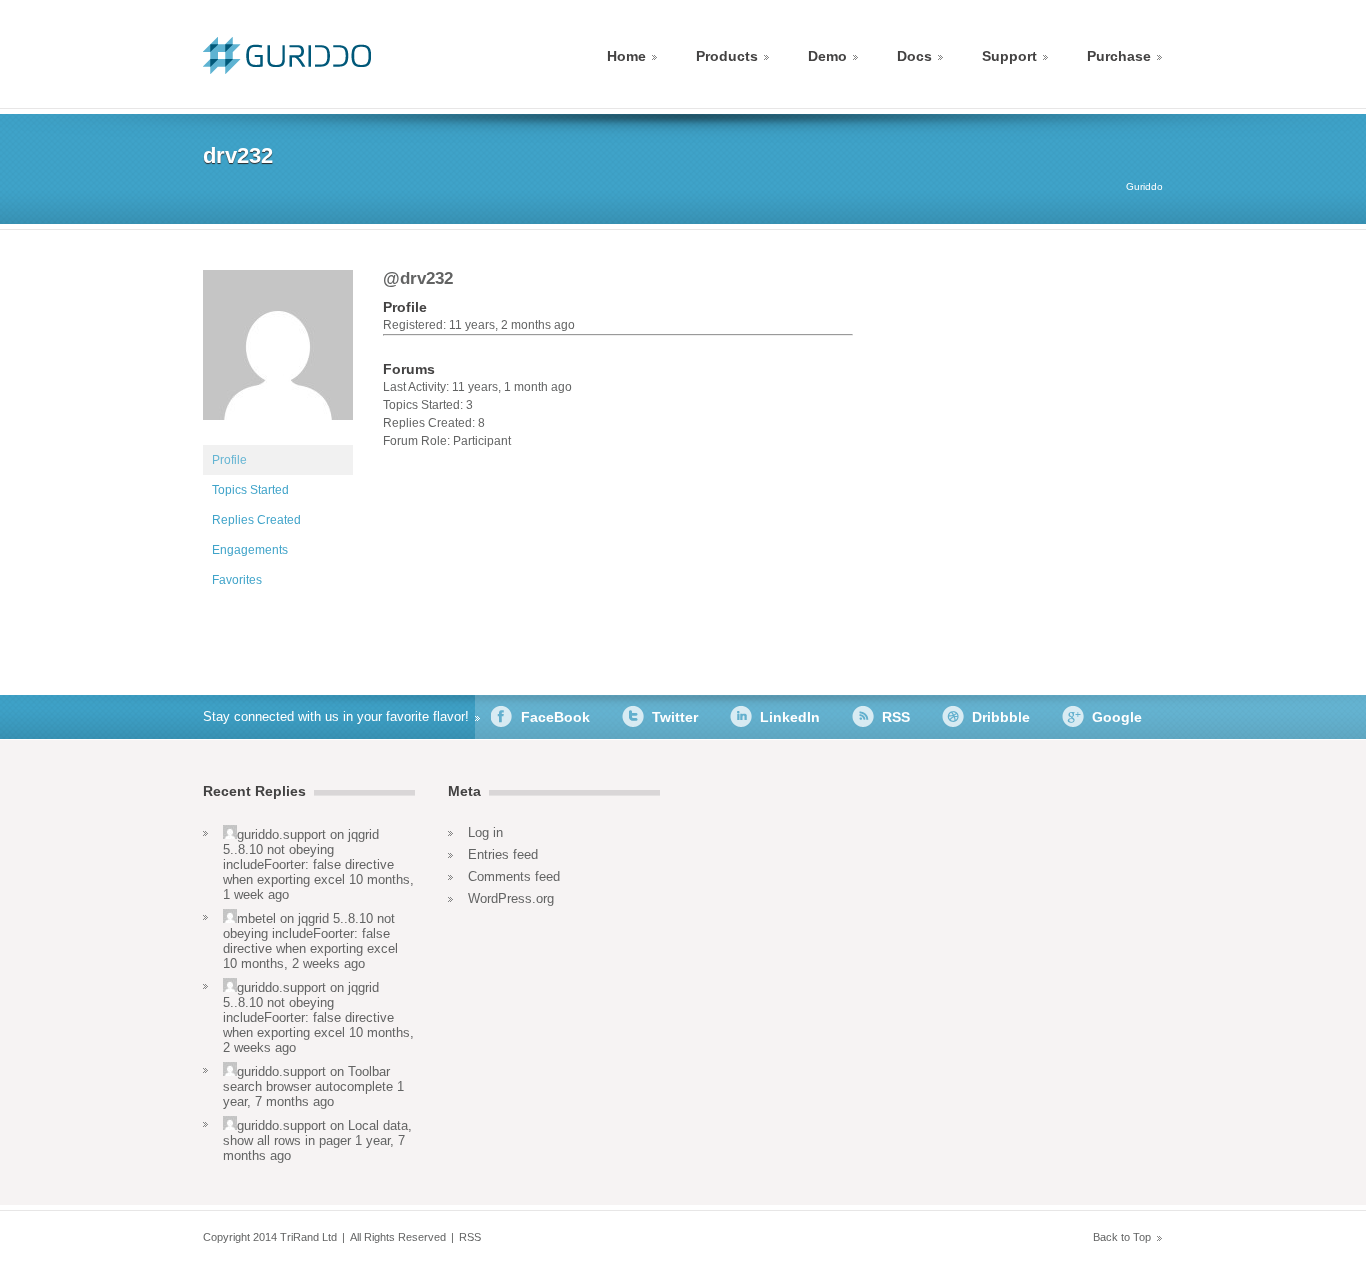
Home (626, 56)
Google (1117, 717)
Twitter (675, 717)
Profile (229, 460)
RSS (896, 717)
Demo (827, 56)
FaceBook (555, 717)
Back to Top (1122, 1237)
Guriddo (1144, 186)
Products (727, 56)
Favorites (237, 580)
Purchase (1119, 56)
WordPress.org (511, 898)
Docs (914, 56)
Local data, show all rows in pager (317, 1133)
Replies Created (256, 520)
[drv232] (278, 436)
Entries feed (503, 854)
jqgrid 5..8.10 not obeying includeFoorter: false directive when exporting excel (308, 857)
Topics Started (250, 490)
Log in (485, 832)
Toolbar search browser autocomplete (308, 1079)
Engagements (250, 550)
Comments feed (514, 876)
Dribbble (1001, 717)
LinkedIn (790, 717)
